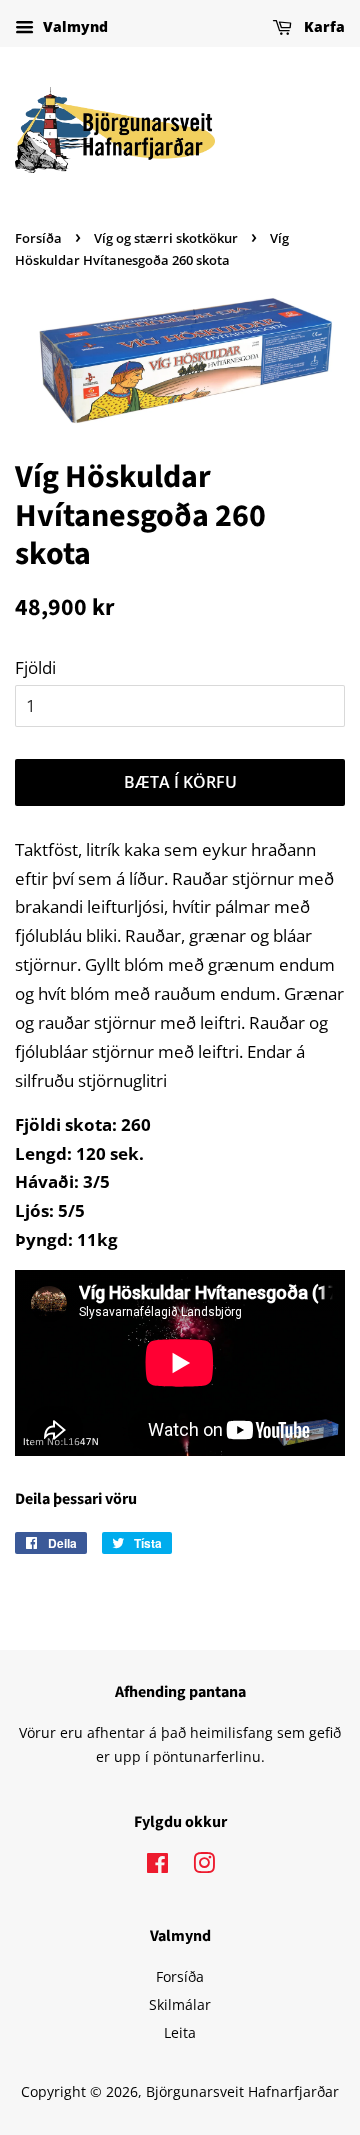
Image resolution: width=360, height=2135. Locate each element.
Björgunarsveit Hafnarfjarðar (242, 2091)
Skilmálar (180, 2004)
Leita (180, 2032)
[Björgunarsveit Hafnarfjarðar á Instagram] (204, 1866)
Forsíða (38, 238)
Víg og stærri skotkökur (166, 238)
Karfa (322, 26)
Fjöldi (35, 667)
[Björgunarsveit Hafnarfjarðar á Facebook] (157, 1866)
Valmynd (73, 26)
